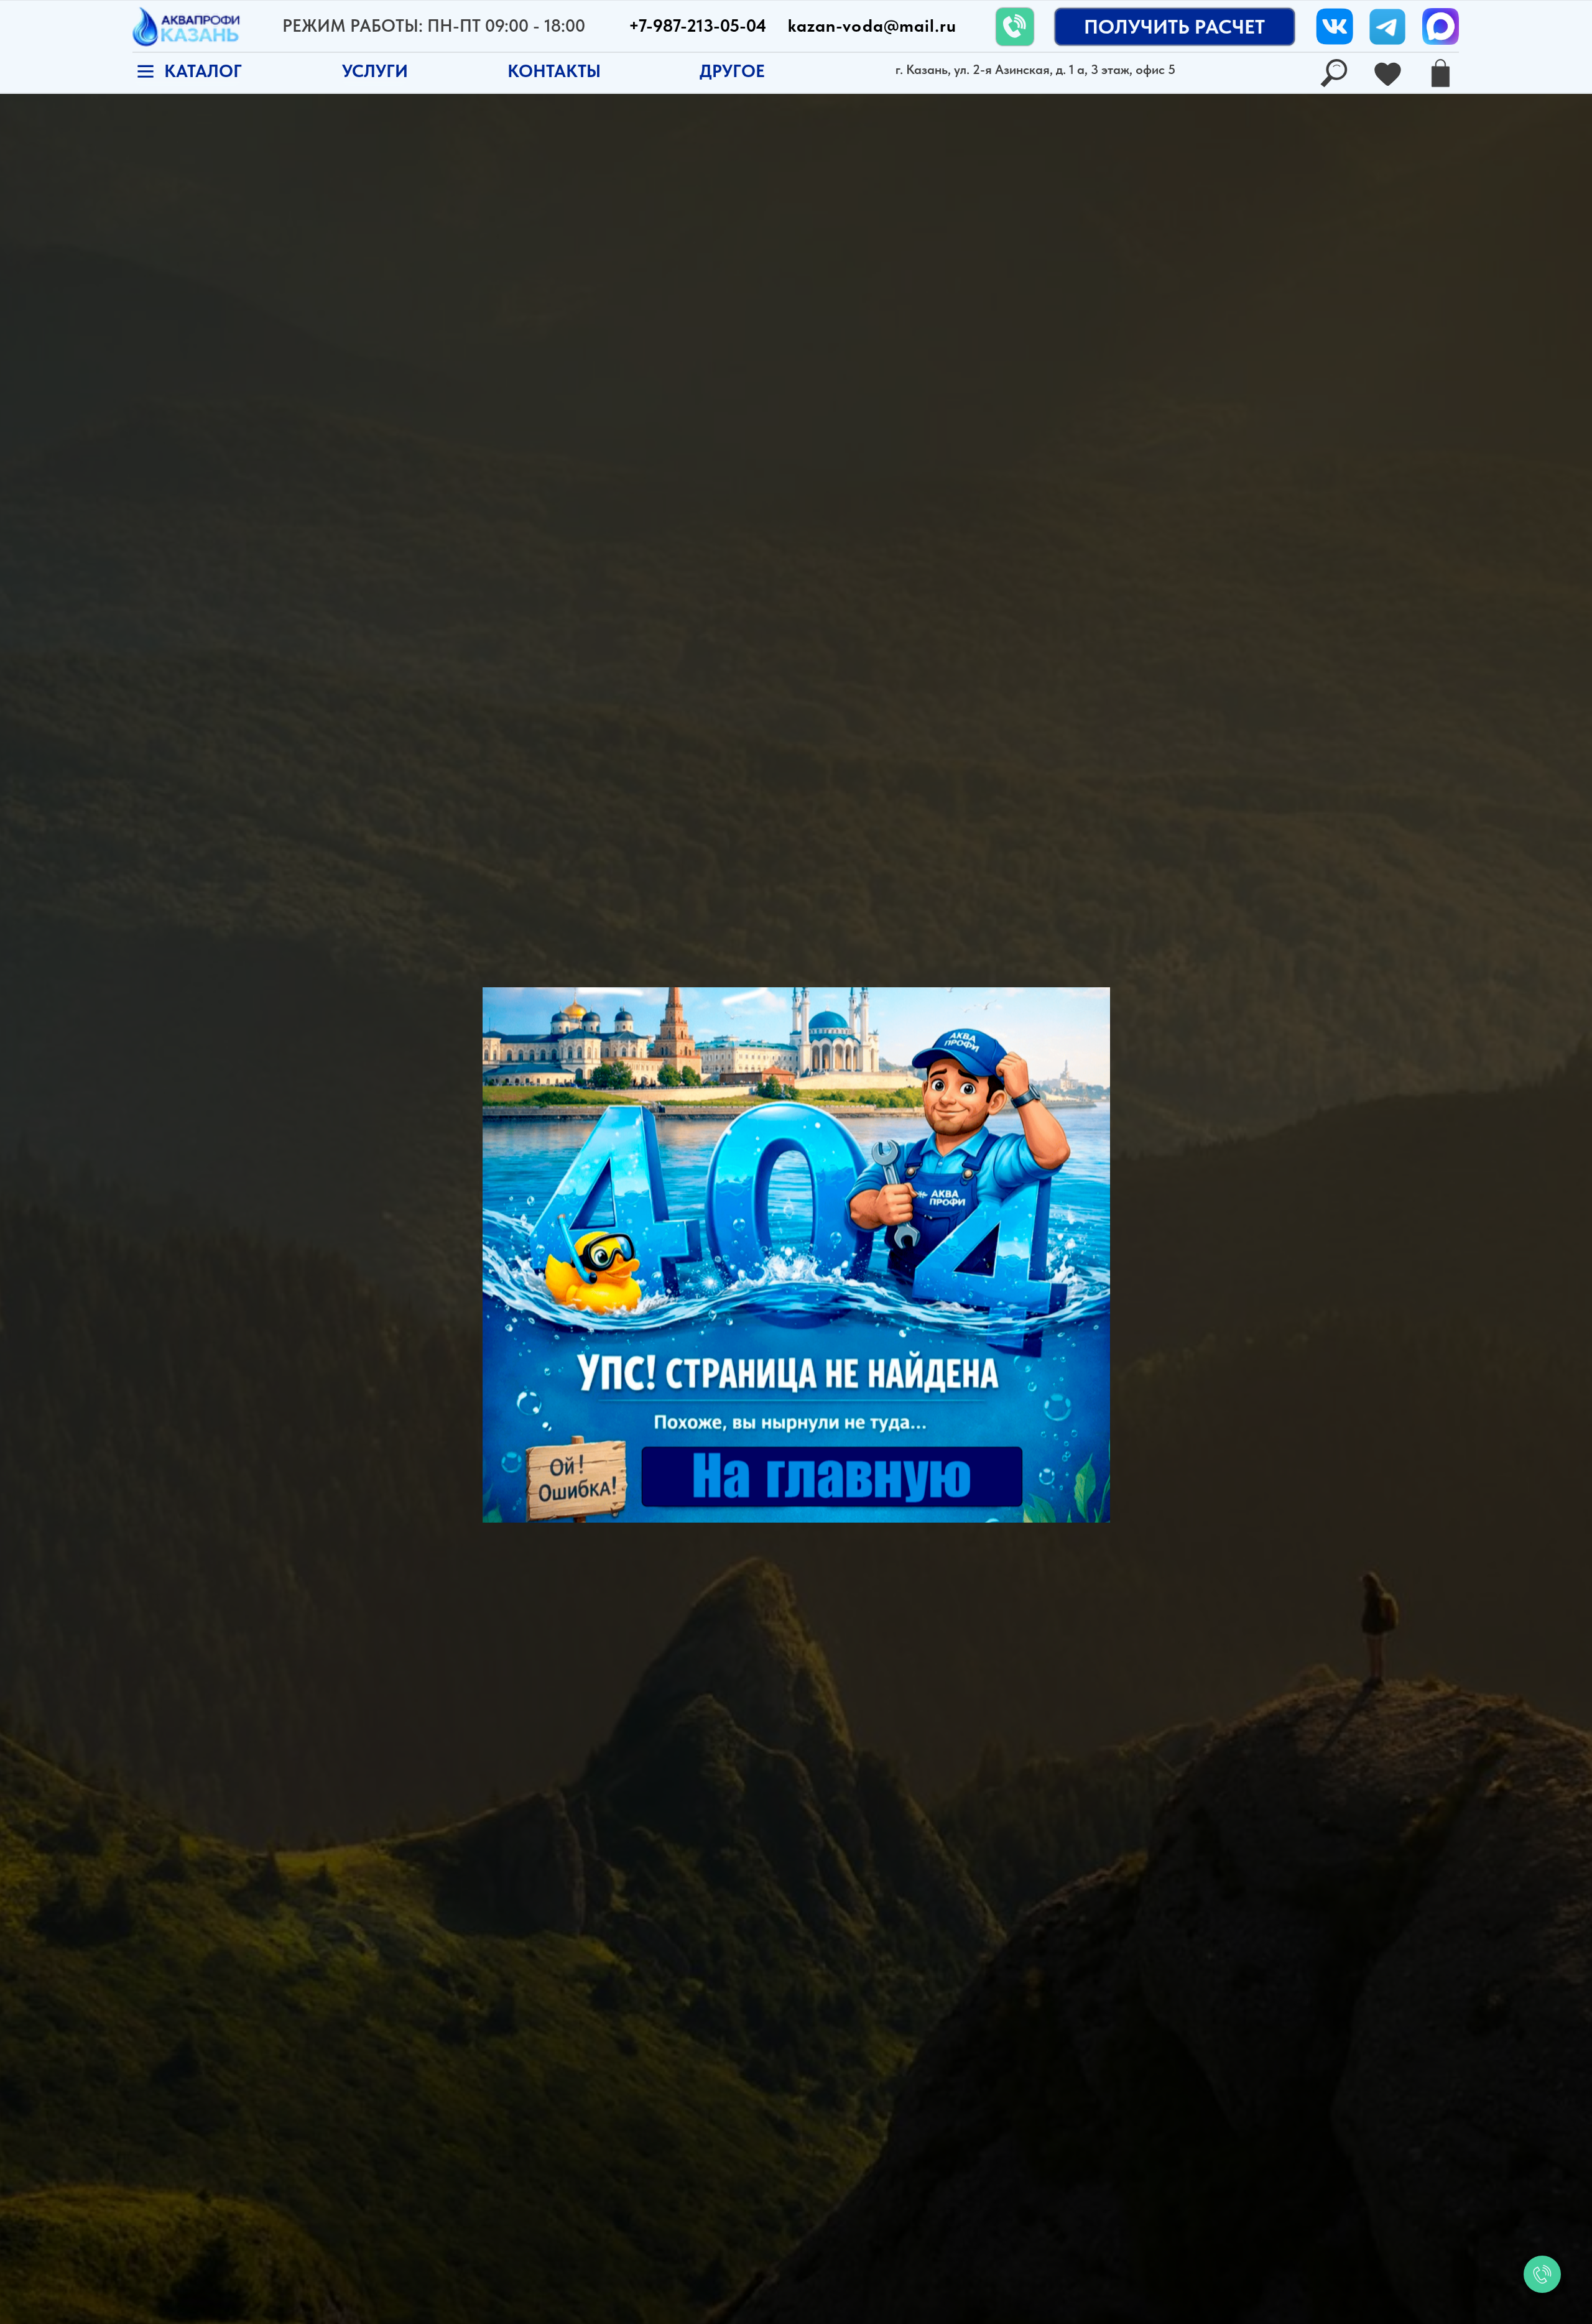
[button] (732, 72)
